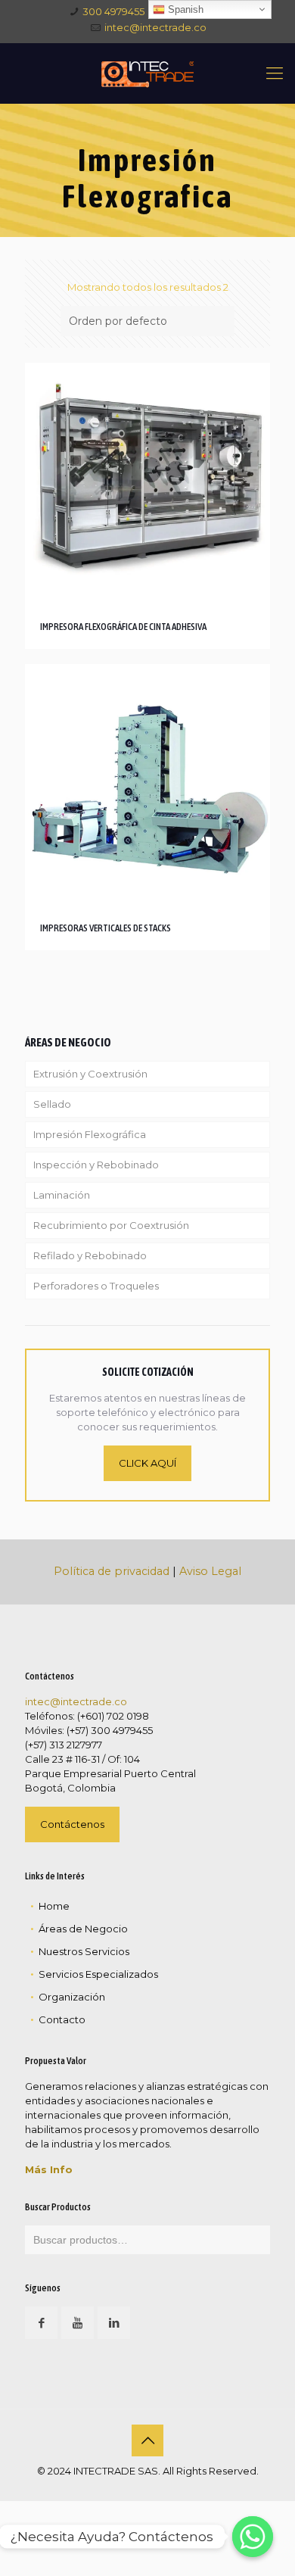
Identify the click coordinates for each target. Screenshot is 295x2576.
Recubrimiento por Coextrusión (111, 1225)
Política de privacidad (112, 1571)
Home (54, 1906)
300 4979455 (113, 11)
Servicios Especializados (98, 1974)
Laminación (62, 1195)
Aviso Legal (210, 1571)
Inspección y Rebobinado (96, 1165)
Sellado (52, 1104)
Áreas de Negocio (83, 1929)
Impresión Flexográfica (90, 1134)
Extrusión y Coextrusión (90, 1074)
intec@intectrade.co (155, 27)
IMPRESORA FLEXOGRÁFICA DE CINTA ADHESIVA (123, 627)
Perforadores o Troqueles (96, 1286)
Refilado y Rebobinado (90, 1255)
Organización (72, 1997)
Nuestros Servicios (84, 1951)
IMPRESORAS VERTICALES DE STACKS (106, 928)
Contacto (62, 2019)
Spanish (184, 9)
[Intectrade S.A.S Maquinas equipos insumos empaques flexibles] (147, 73)
